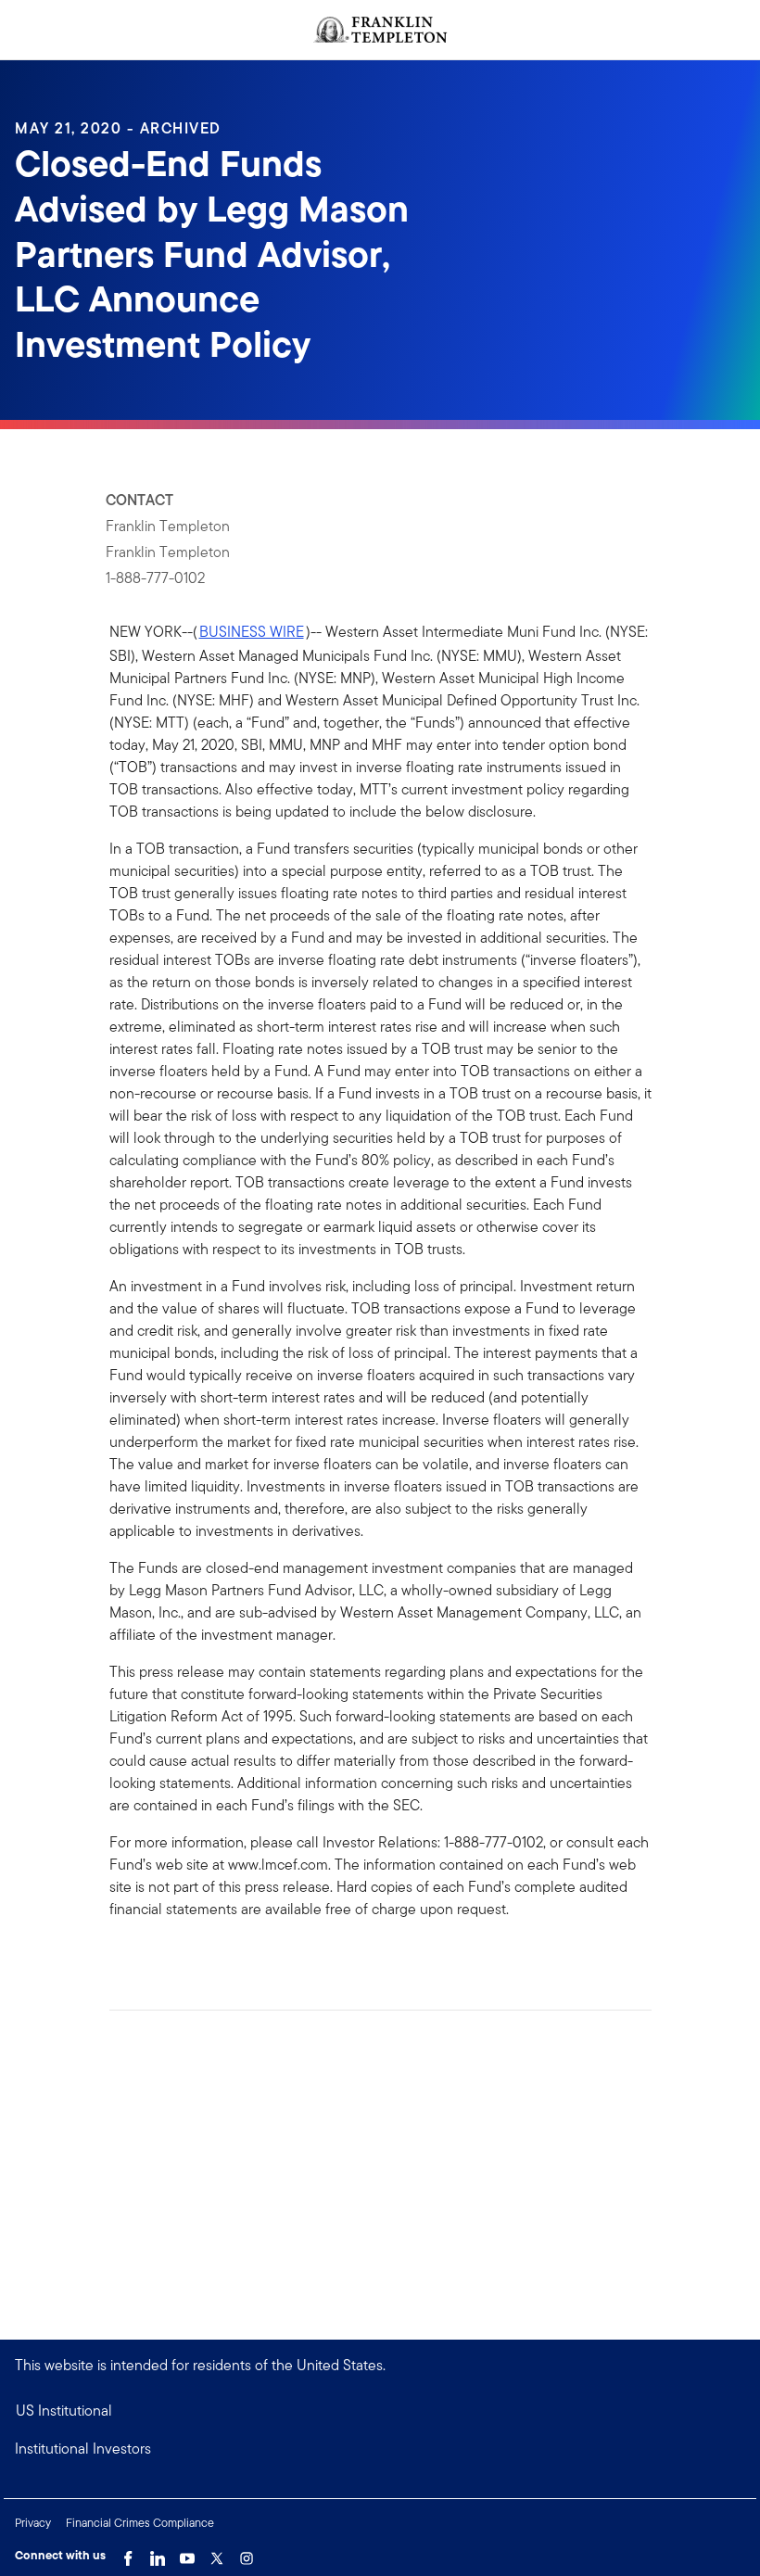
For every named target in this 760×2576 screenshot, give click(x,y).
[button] (380, 2449)
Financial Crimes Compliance (140, 2523)
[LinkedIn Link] (158, 2554)
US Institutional (64, 2411)
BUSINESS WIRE (252, 632)
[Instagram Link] (247, 2554)
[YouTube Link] (187, 2554)
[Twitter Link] (217, 2554)
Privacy (33, 2523)
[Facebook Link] (128, 2554)
